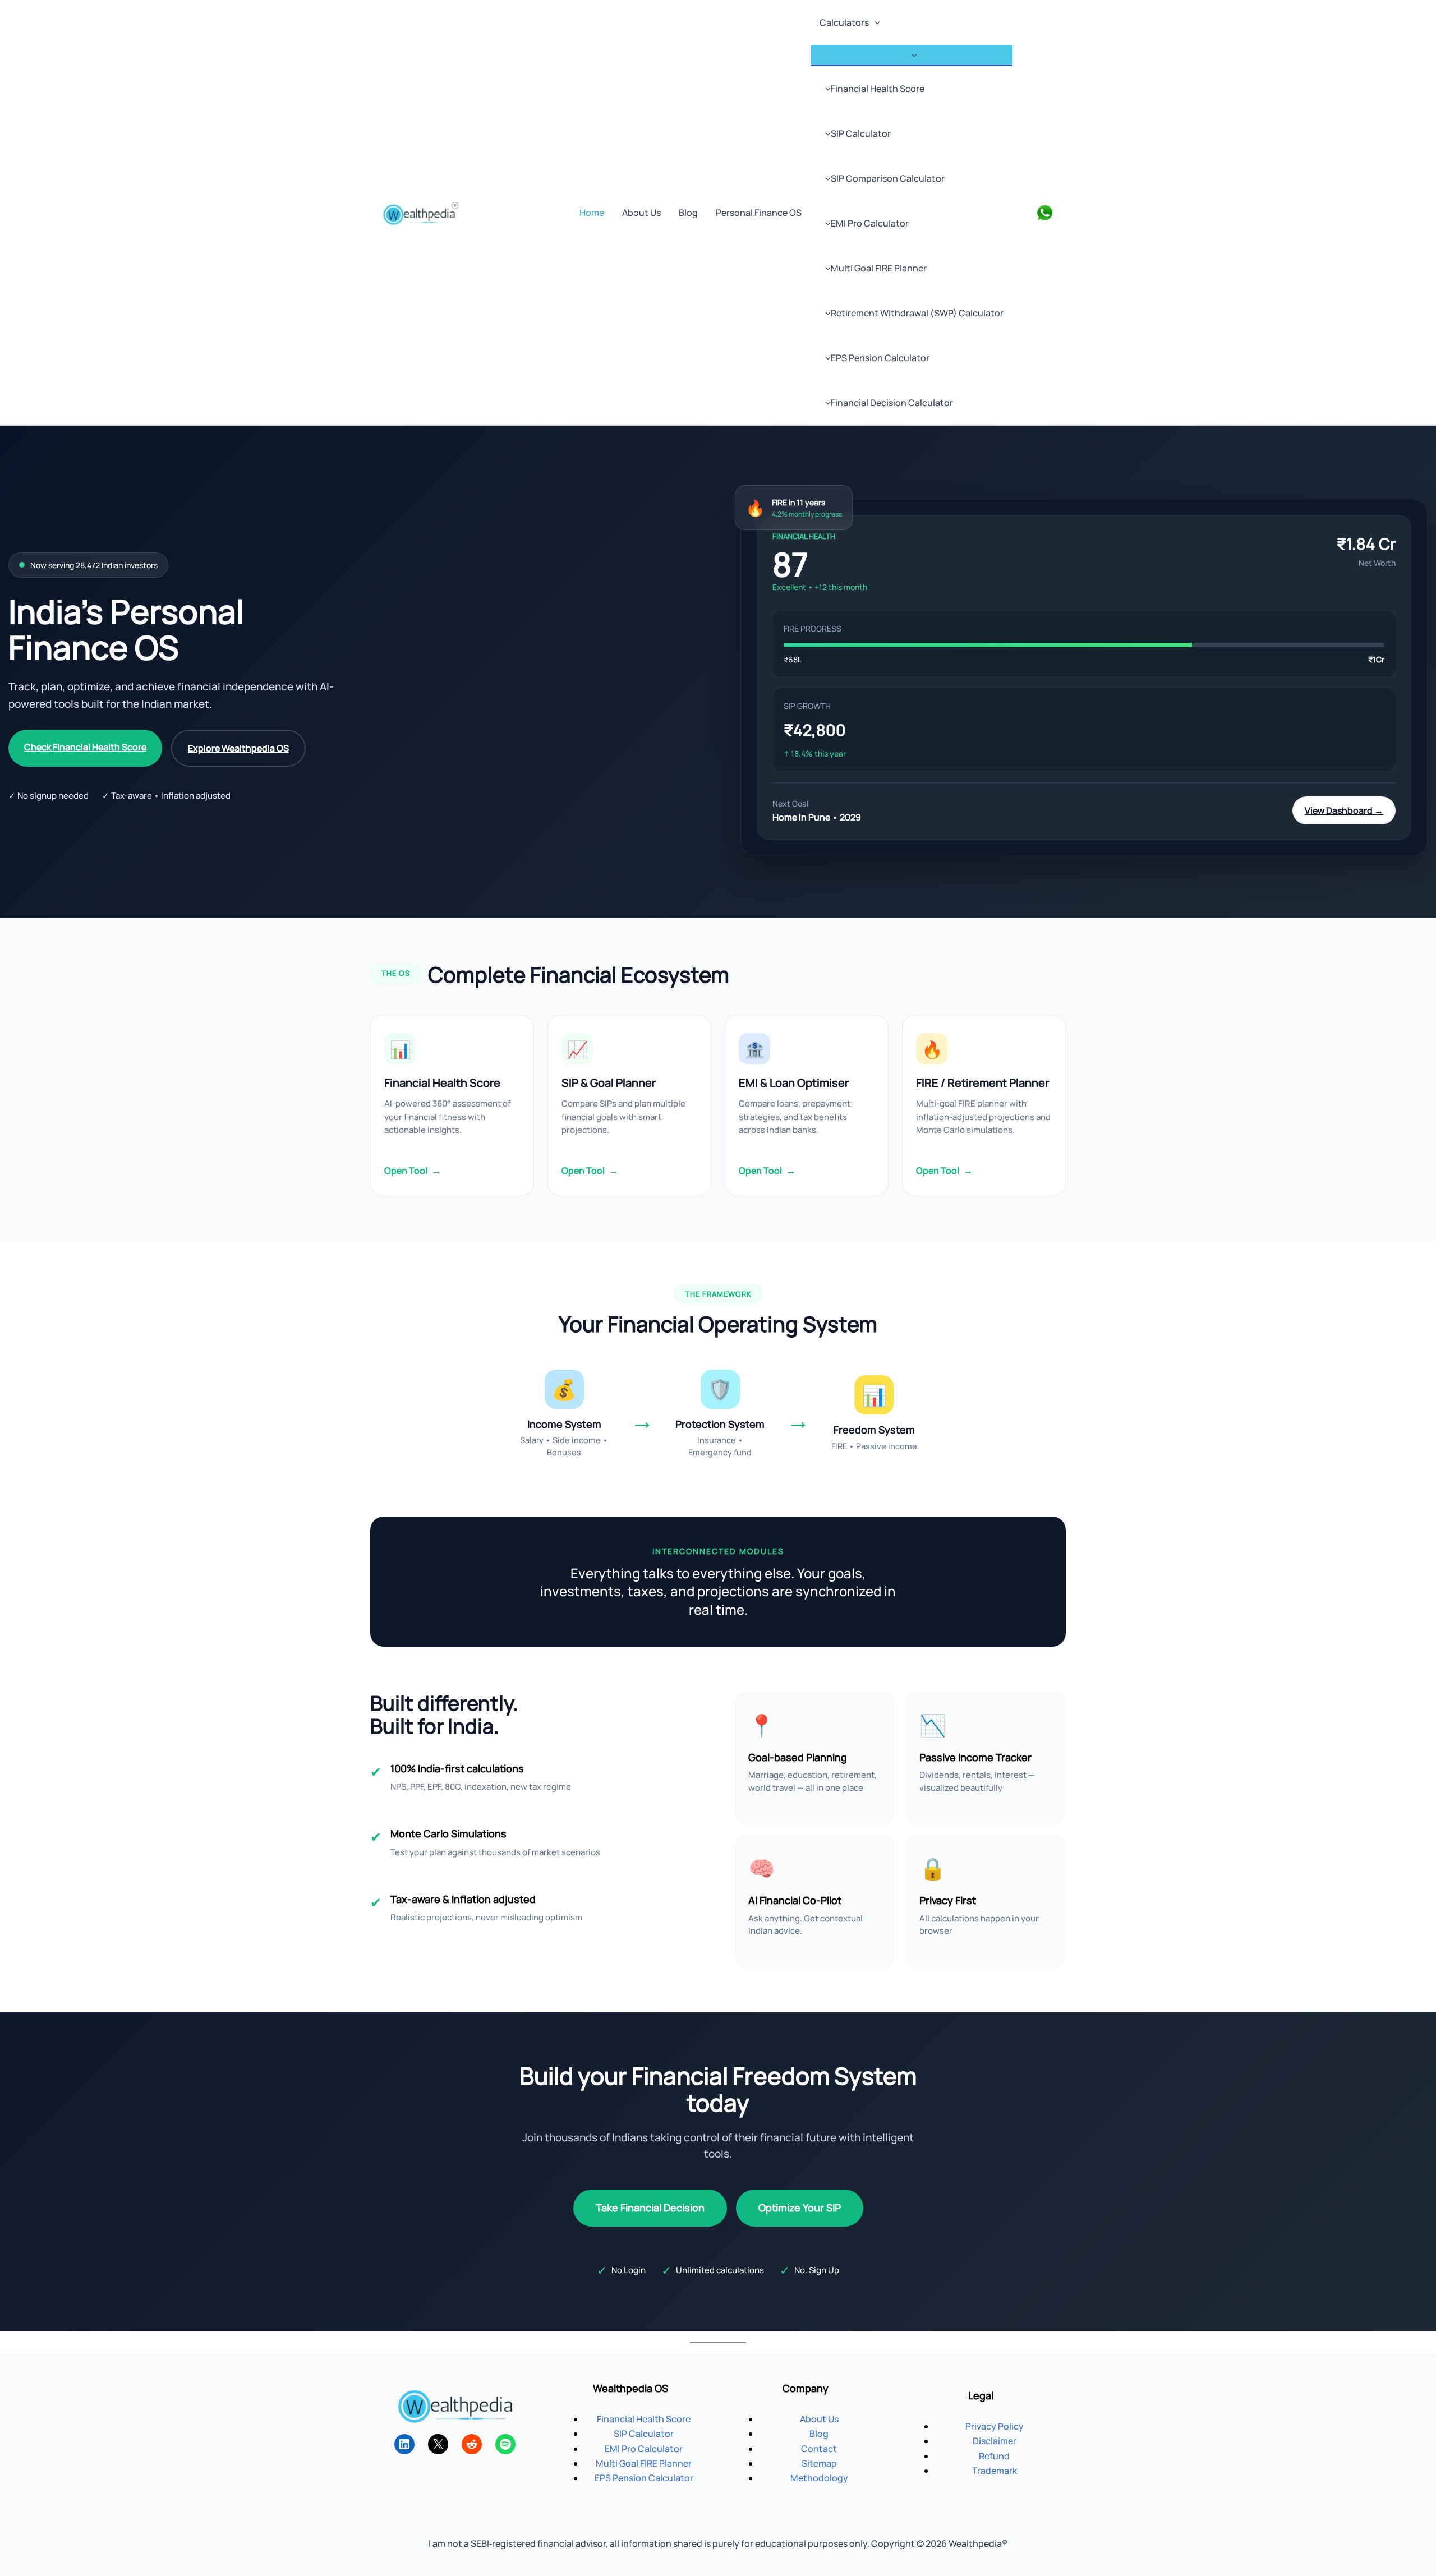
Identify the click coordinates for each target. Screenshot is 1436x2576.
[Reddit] (472, 2444)
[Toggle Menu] (912, 55)
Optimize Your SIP (800, 2208)
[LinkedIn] (404, 2444)
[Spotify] (505, 2444)
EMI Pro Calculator (870, 223)
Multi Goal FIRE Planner (879, 268)
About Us (641, 213)
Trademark (995, 2471)
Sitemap (819, 2463)
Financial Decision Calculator (892, 403)
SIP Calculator (861, 133)
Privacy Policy (995, 2426)
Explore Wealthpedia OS (238, 748)
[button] (875, 22)
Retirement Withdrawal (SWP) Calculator (917, 313)
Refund (994, 2456)
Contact (819, 2449)
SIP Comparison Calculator (888, 178)
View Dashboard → (1344, 810)
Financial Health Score (878, 89)
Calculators (844, 22)
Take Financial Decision (650, 2208)
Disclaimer (995, 2441)
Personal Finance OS (759, 213)
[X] (438, 2444)
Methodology (819, 2478)
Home (592, 213)
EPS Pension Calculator (880, 358)
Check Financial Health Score (85, 747)
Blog (688, 213)
